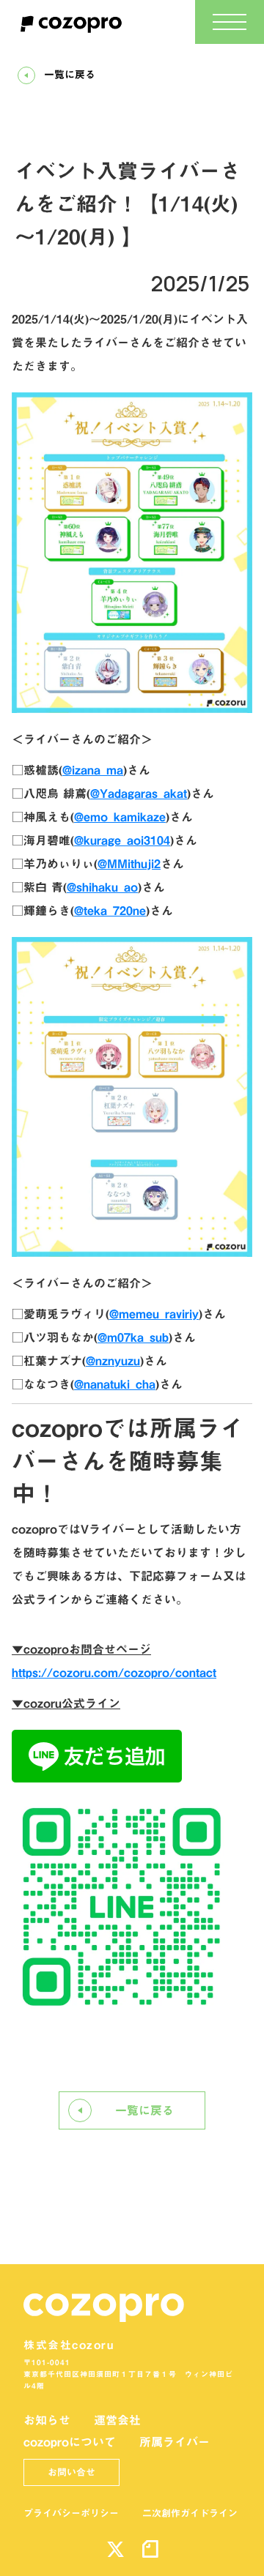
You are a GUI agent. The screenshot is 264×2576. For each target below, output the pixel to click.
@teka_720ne (110, 911)
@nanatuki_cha (115, 1384)
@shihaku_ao (102, 887)
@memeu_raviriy (154, 1314)
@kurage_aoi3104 (122, 840)
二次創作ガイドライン (190, 2513)
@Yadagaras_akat (139, 794)
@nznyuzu (113, 1361)
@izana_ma (93, 770)
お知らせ (47, 2420)
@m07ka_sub (133, 1337)
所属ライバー (175, 2442)
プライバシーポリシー (71, 2513)
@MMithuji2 (129, 864)
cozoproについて (70, 2442)
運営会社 (117, 2420)
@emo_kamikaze (120, 817)
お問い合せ (71, 2472)
